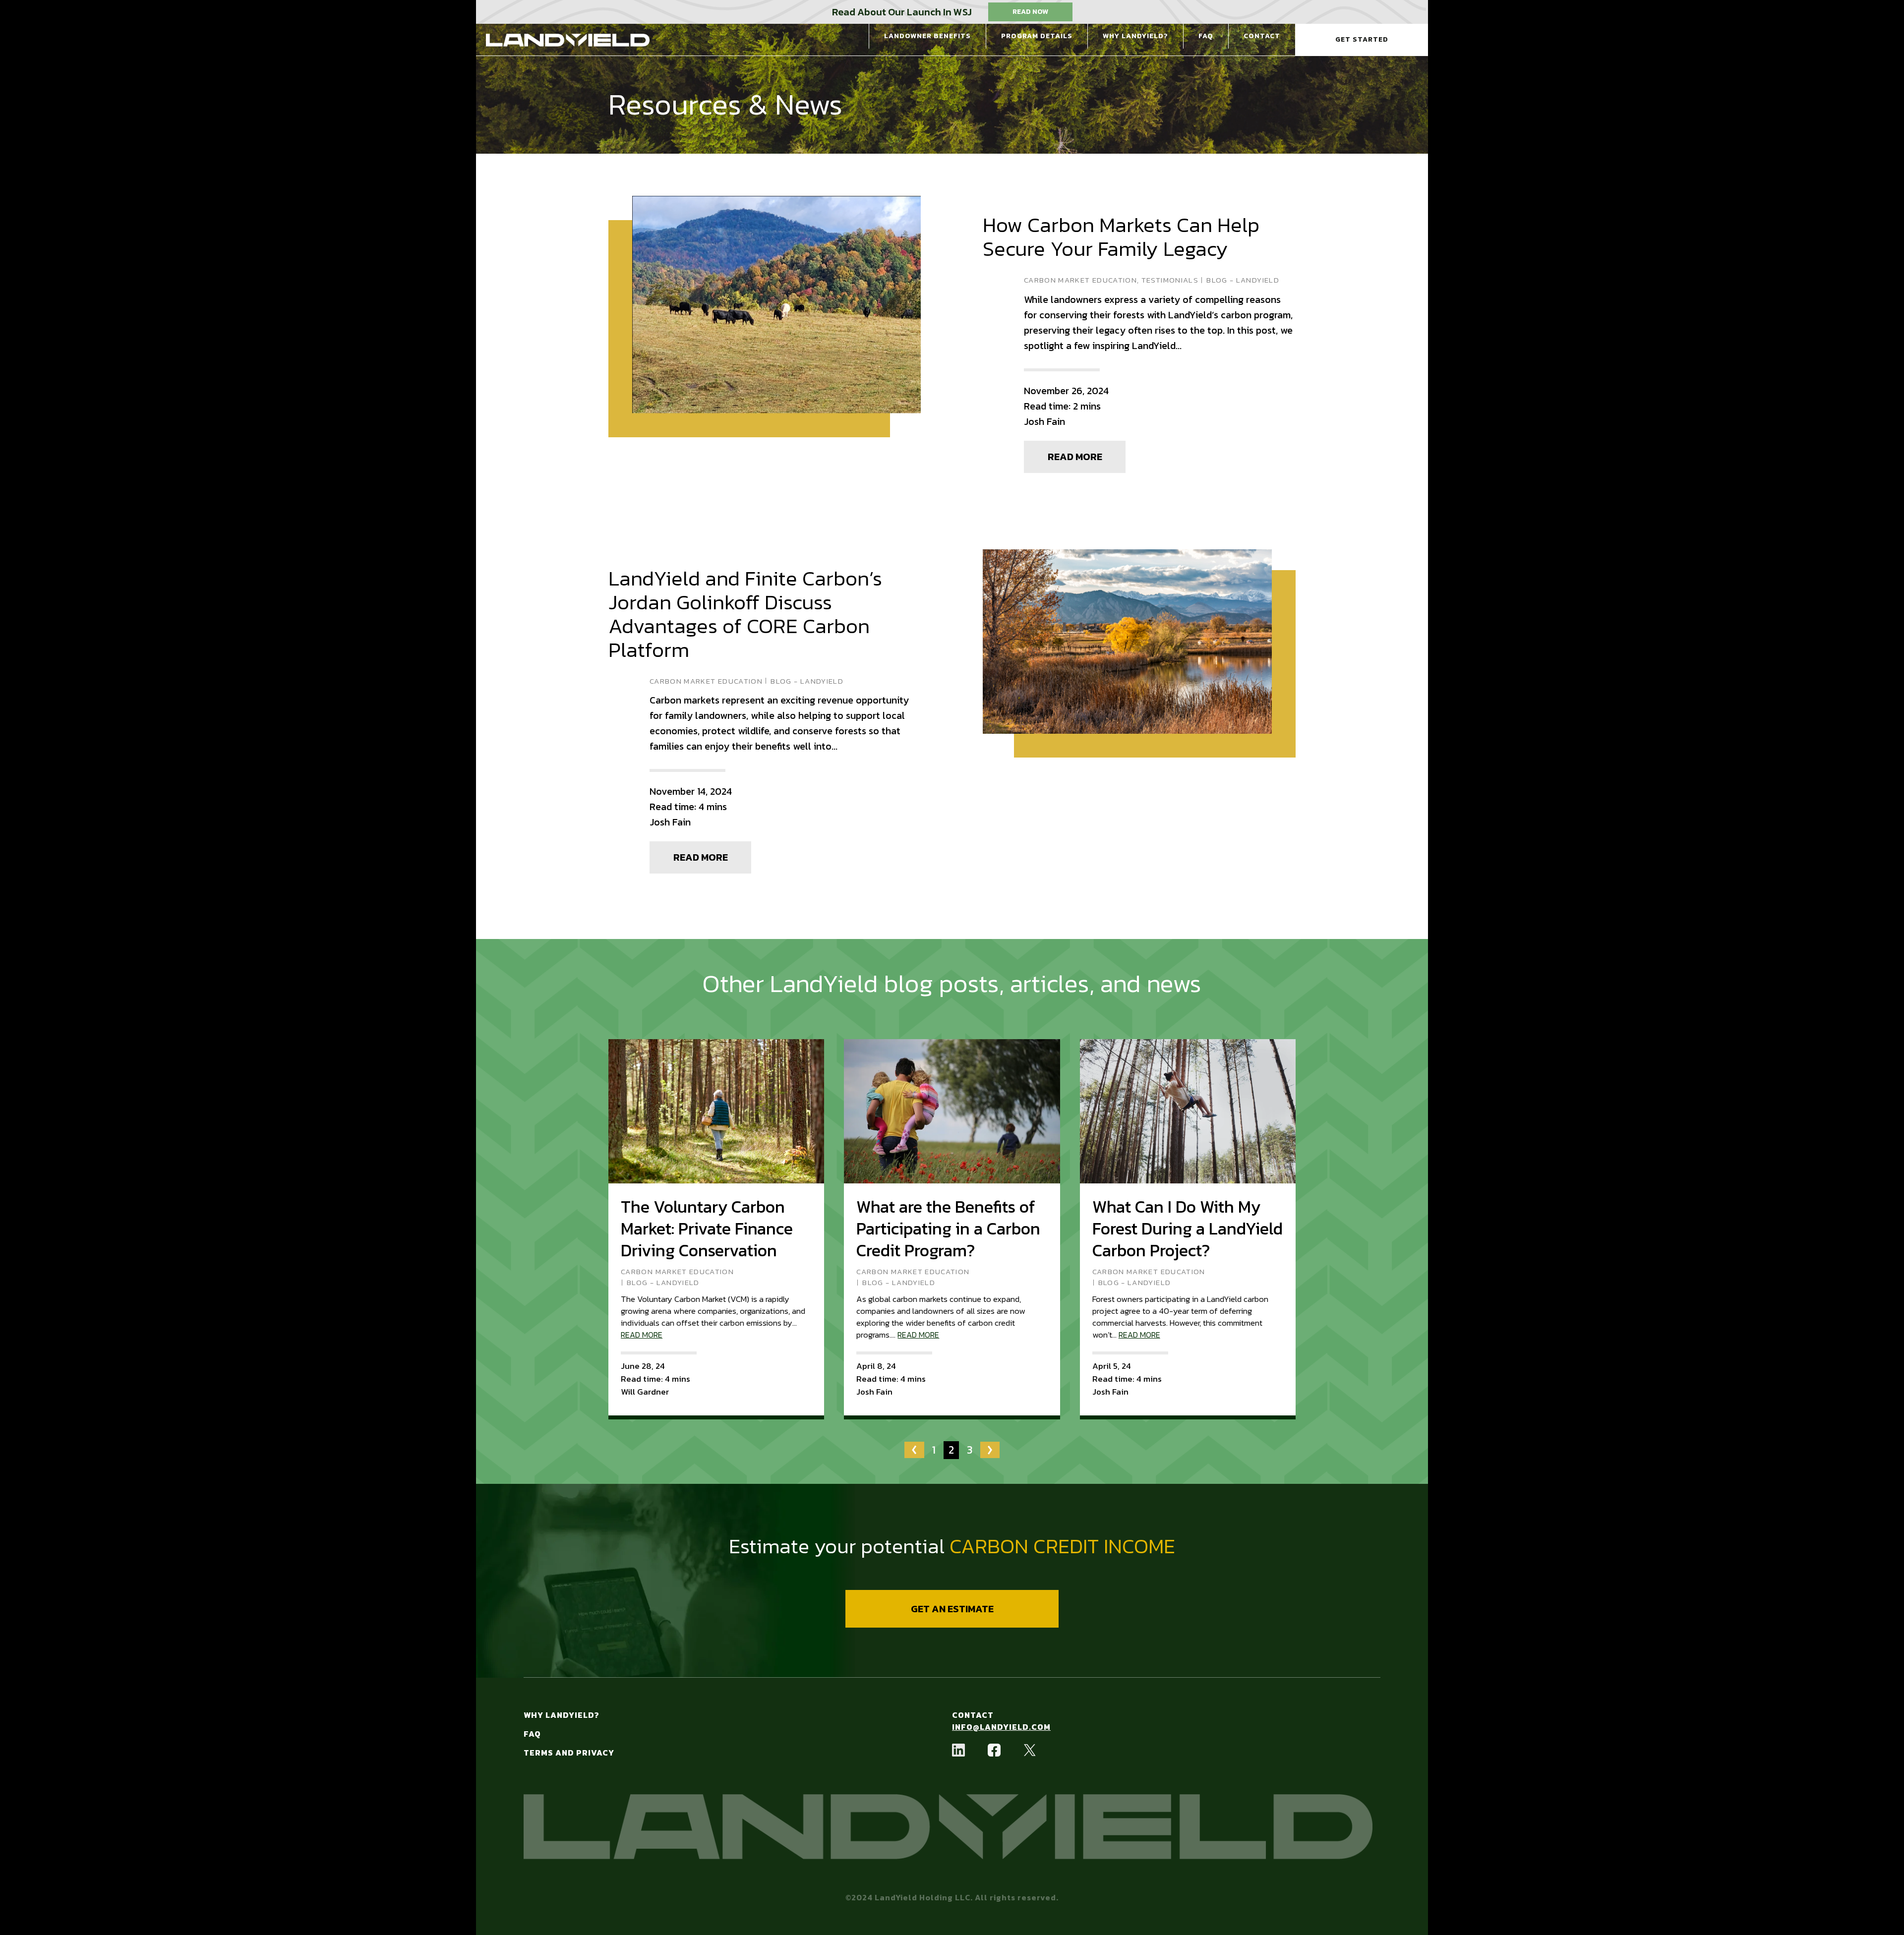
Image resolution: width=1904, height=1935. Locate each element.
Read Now (1030, 12)
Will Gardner (645, 1392)
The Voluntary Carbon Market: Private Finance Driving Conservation (707, 1229)
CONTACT (973, 1715)
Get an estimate (952, 1609)
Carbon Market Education (1080, 280)
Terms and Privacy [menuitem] (569, 1753)
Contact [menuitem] (1262, 36)
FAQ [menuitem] (1206, 36)
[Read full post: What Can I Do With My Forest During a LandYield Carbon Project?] (1188, 1111)
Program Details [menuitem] (1037, 36)
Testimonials (1170, 280)
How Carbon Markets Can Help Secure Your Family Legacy (1121, 237)
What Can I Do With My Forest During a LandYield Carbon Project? (1188, 1229)
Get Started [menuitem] (1362, 39)
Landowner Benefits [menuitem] (927, 36)
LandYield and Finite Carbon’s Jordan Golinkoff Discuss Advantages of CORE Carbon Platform (745, 614)
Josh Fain (1044, 421)
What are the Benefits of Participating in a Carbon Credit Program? (948, 1229)
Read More (1075, 457)
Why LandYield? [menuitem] (1135, 36)
